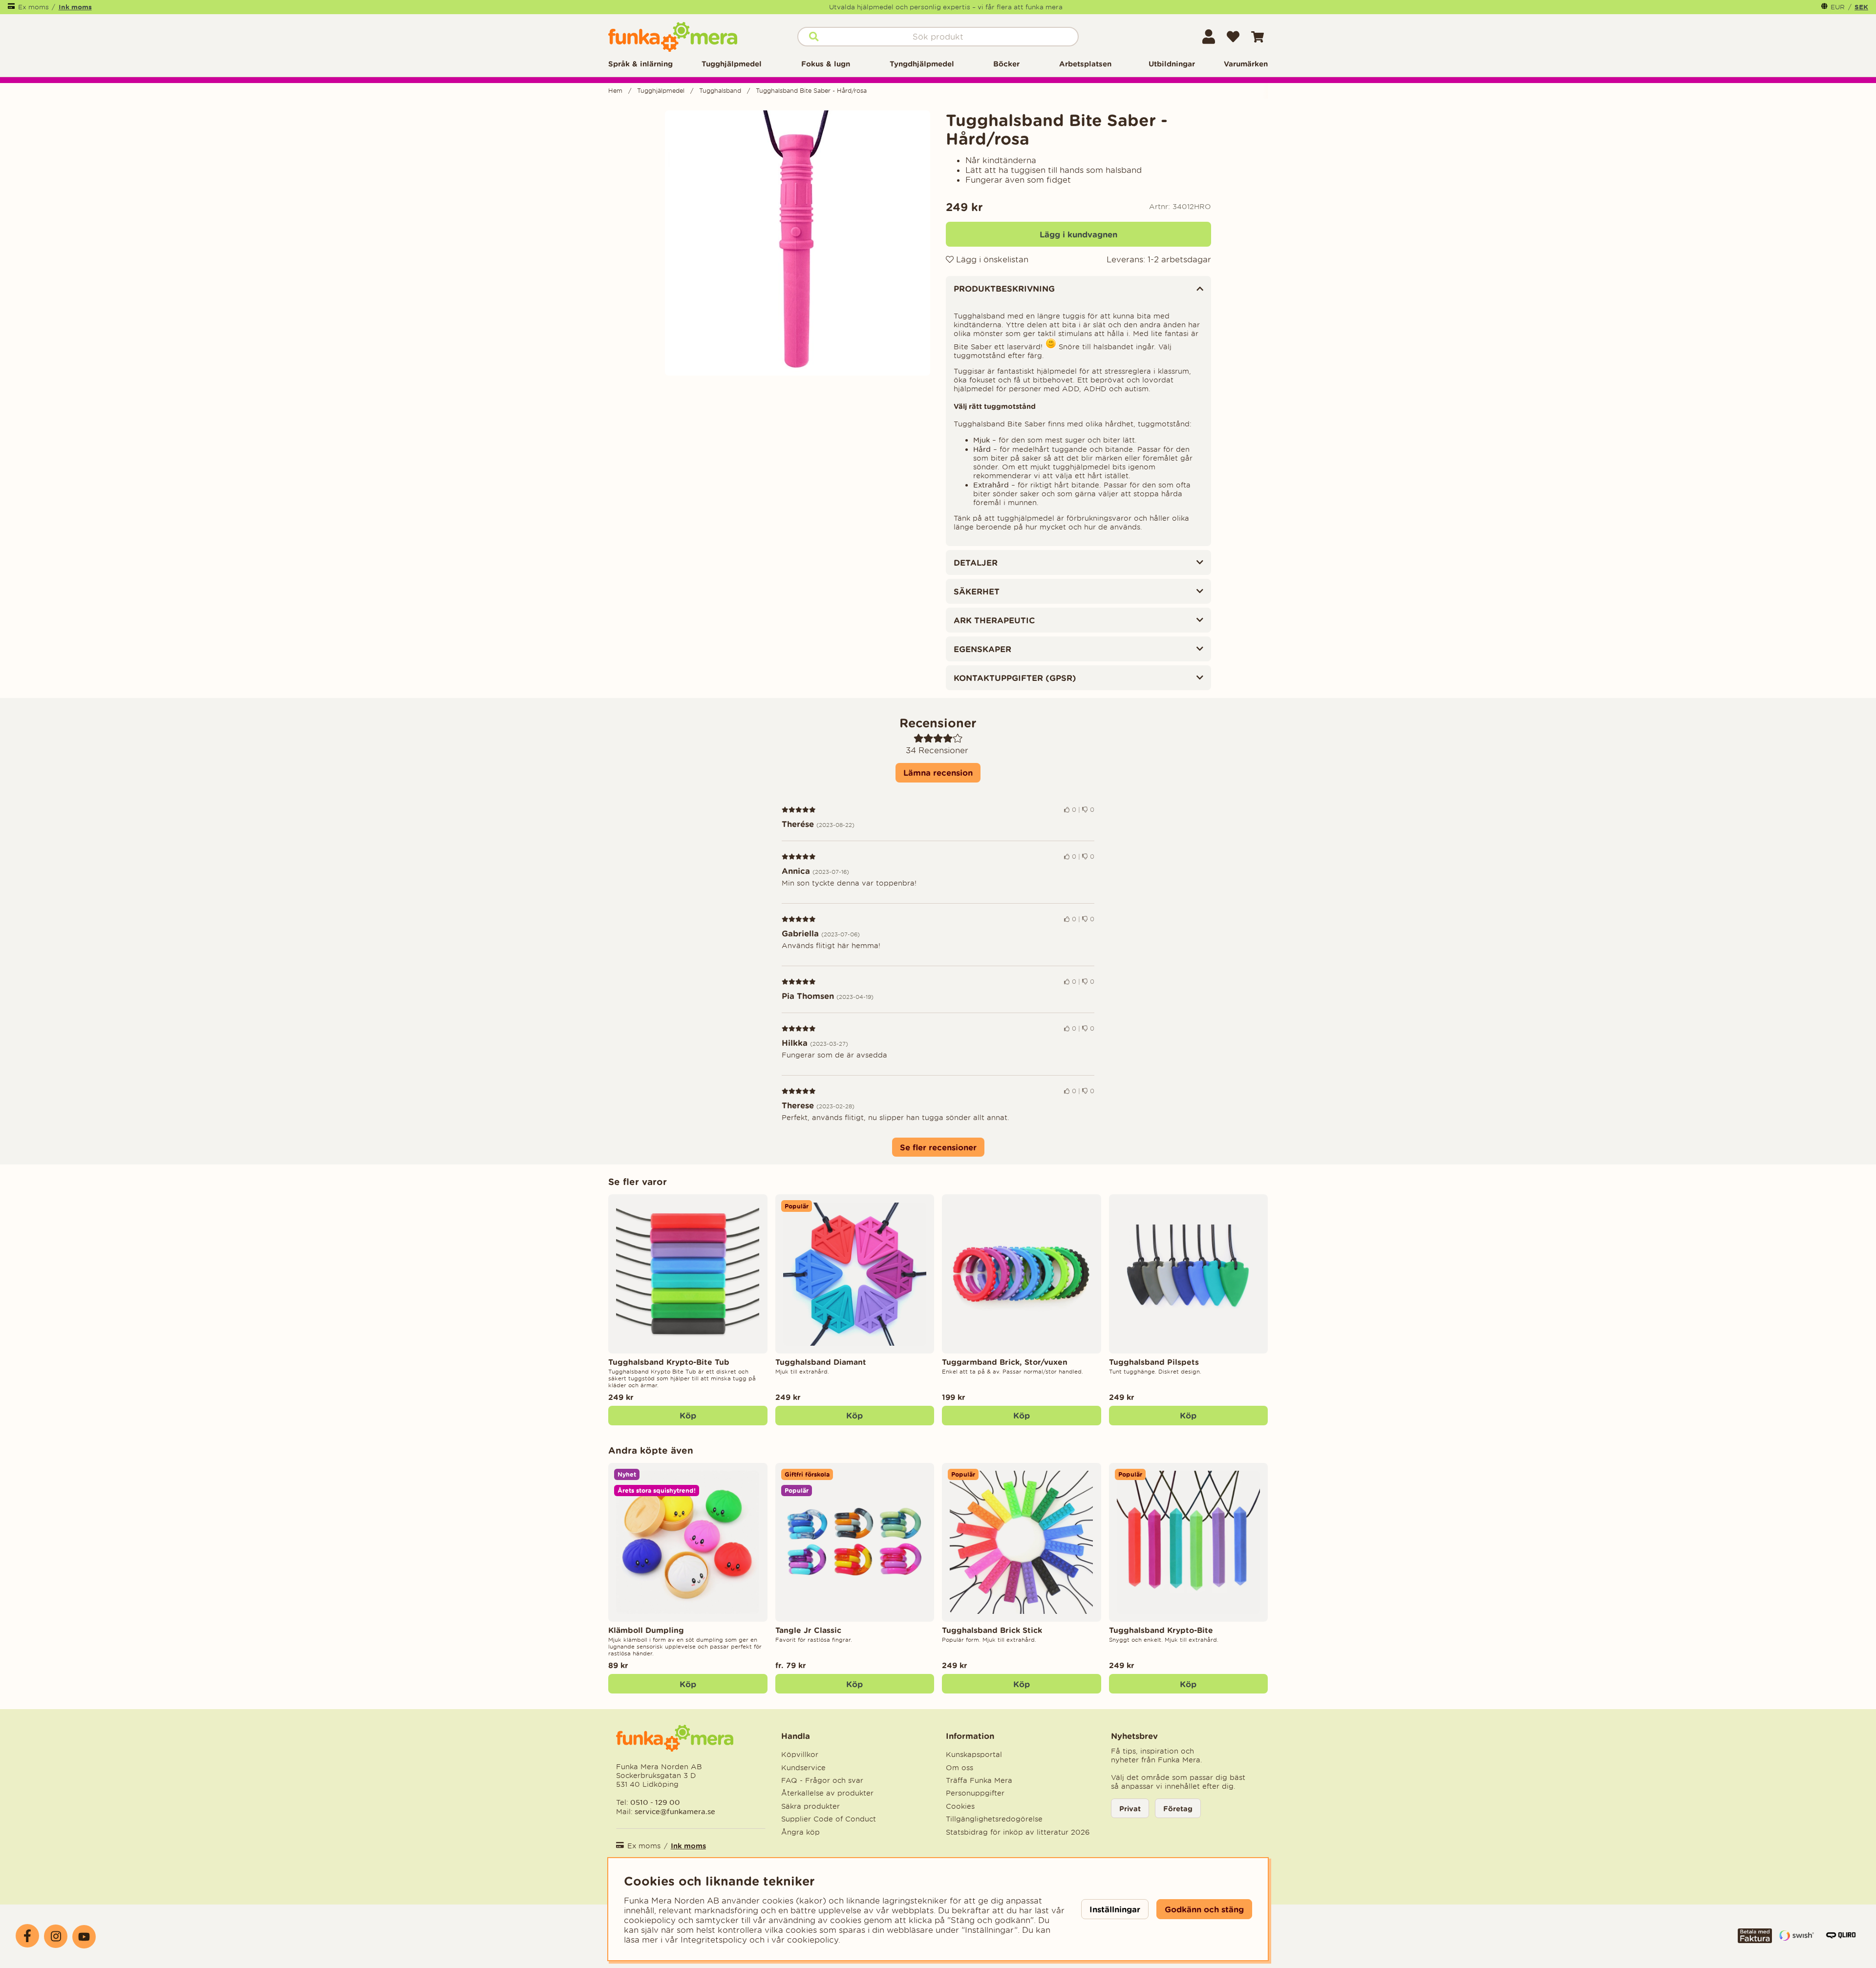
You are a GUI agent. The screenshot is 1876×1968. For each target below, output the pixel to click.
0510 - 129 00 (655, 1802)
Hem (615, 91)
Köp (688, 1415)
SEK (1861, 7)
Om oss (959, 1768)
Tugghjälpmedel (732, 64)
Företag (1178, 1809)
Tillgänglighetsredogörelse (994, 1819)
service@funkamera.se (674, 1811)
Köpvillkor (800, 1755)
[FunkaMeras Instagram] (56, 1936)
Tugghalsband (720, 91)
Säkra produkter (810, 1806)
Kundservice (803, 1768)
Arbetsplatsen (1085, 64)
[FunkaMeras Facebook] (27, 1936)
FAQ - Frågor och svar (822, 1780)
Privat (1130, 1809)
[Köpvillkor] (1755, 1940)
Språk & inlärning (640, 64)
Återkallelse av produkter (827, 1793)
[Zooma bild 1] (798, 243)
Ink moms (75, 7)
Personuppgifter (975, 1793)
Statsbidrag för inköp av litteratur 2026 (1018, 1832)
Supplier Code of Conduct (829, 1819)
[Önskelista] (1233, 37)
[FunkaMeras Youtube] (84, 1937)
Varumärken (1246, 64)
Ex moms (33, 7)
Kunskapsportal (974, 1755)
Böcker (1006, 64)
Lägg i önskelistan (991, 259)
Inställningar (1115, 1909)
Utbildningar (1172, 64)
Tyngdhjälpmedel (922, 64)
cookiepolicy (813, 1940)
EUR (1838, 7)
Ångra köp (800, 1832)
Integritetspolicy (714, 1940)
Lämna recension (938, 772)
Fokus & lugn (826, 64)
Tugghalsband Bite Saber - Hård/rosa (811, 91)
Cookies (960, 1806)
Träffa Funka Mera (979, 1780)
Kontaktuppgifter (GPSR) (1015, 678)
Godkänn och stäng (1204, 1909)
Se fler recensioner (938, 1147)
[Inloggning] (1209, 37)
